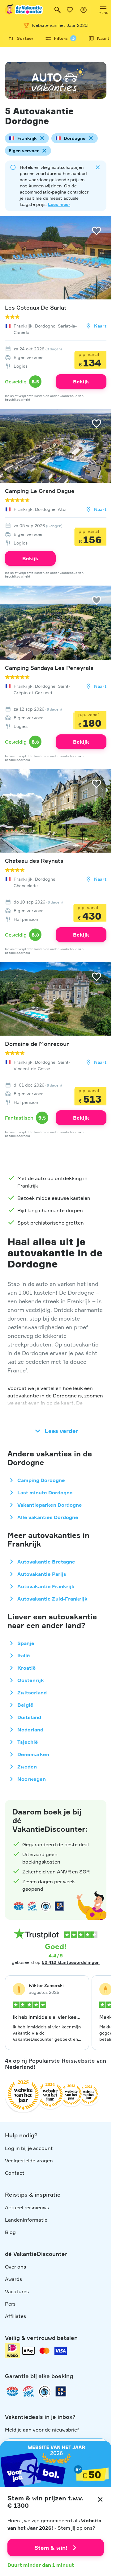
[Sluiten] (100, 2499)
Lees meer (59, 204)
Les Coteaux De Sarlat (36, 307)
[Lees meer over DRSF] (59, 1906)
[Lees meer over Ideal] (46, 1906)
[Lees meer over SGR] (32, 1906)
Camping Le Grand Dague (40, 491)
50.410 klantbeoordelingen (71, 1962)
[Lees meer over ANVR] (19, 1906)
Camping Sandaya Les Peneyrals (49, 668)
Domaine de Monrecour (37, 1044)
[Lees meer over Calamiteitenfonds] (45, 2391)
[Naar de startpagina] (24, 10)
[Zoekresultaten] (58, 10)
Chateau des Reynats (34, 861)
